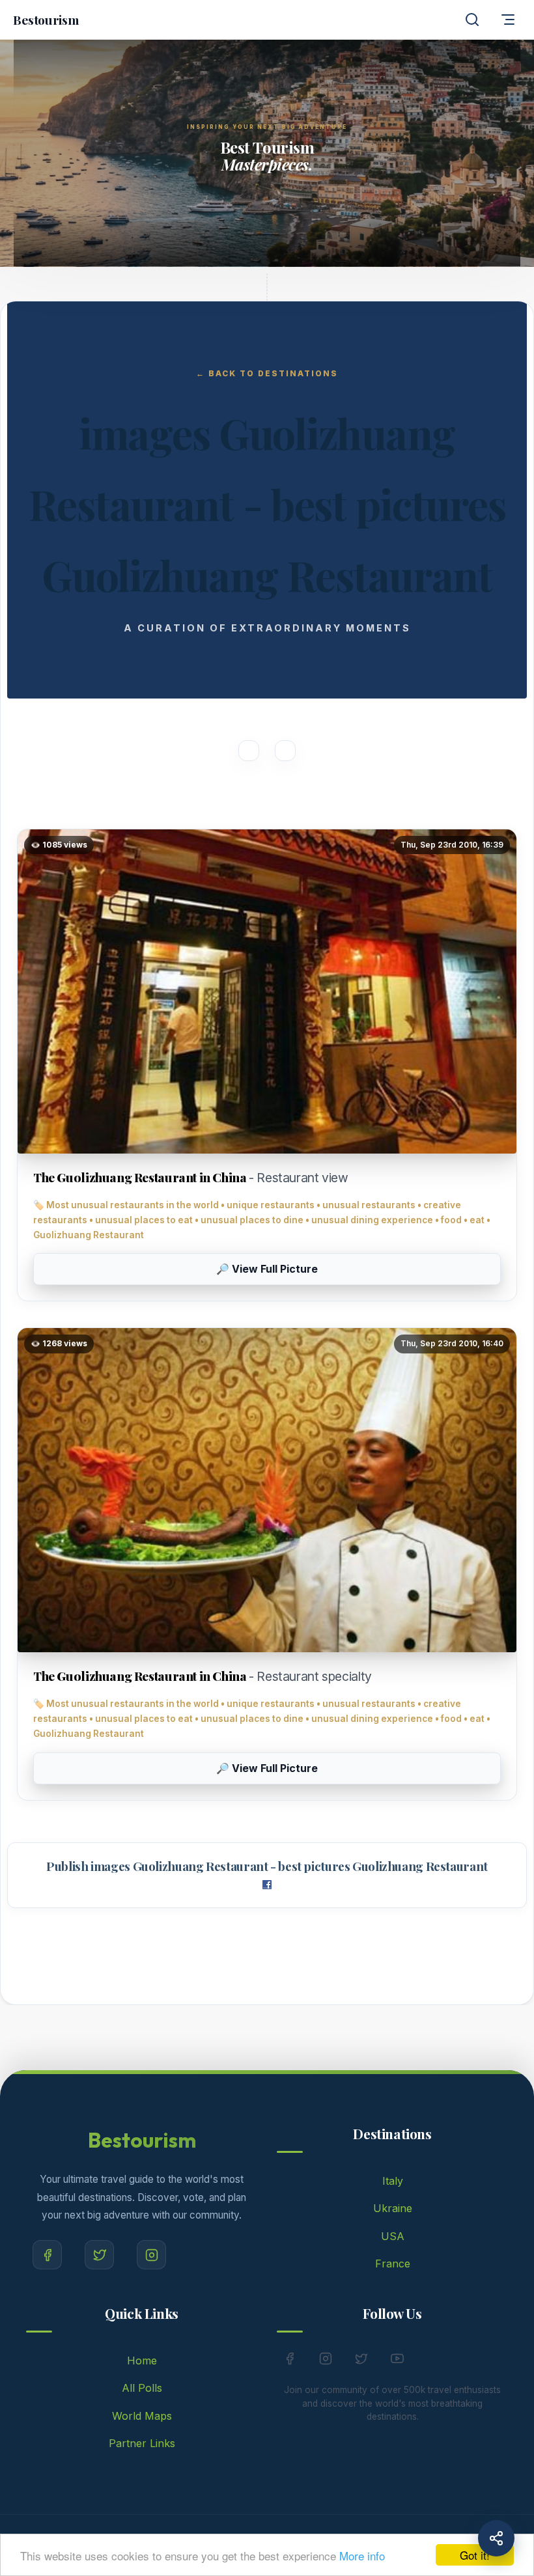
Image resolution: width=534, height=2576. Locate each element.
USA (393, 2236)
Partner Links (142, 2443)
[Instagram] (151, 2255)
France (393, 2264)
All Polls (142, 2388)
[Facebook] (47, 2255)
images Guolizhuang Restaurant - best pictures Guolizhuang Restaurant (289, 1866)
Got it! (475, 2555)
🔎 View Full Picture (267, 1269)
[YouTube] (397, 2361)
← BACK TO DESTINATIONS (267, 373)
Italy (393, 2181)
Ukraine (393, 2208)
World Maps (142, 2416)
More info (362, 2555)
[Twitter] (99, 2255)
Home (142, 2361)
